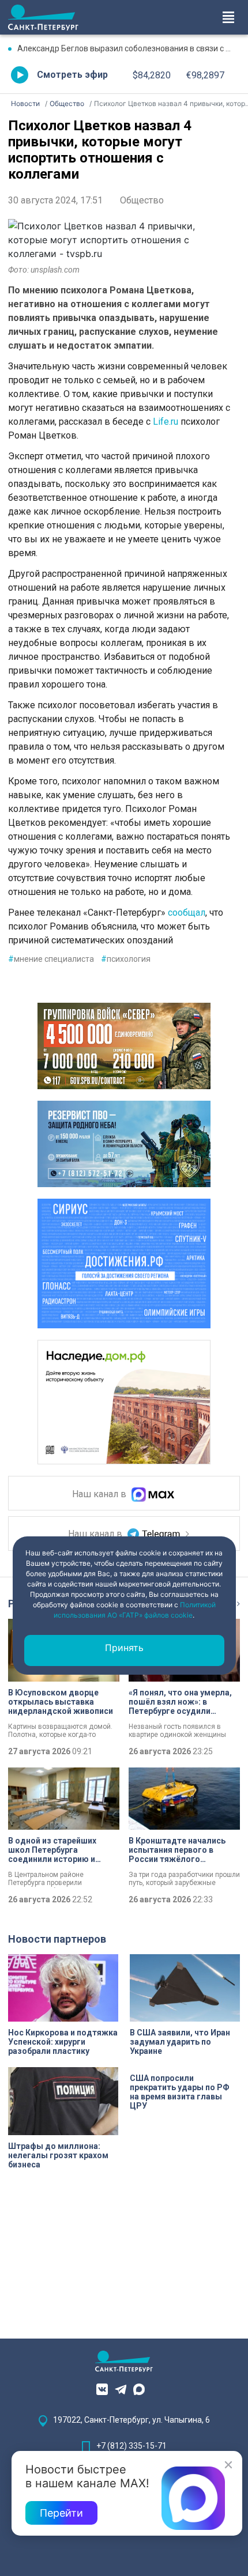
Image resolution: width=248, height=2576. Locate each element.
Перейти (61, 2513)
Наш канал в (100, 1495)
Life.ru (166, 422)
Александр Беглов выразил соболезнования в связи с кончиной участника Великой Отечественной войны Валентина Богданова (129, 48)
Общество (142, 200)
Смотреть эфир (72, 75)
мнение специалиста (51, 959)
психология (126, 959)
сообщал (185, 913)
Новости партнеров (57, 1939)
